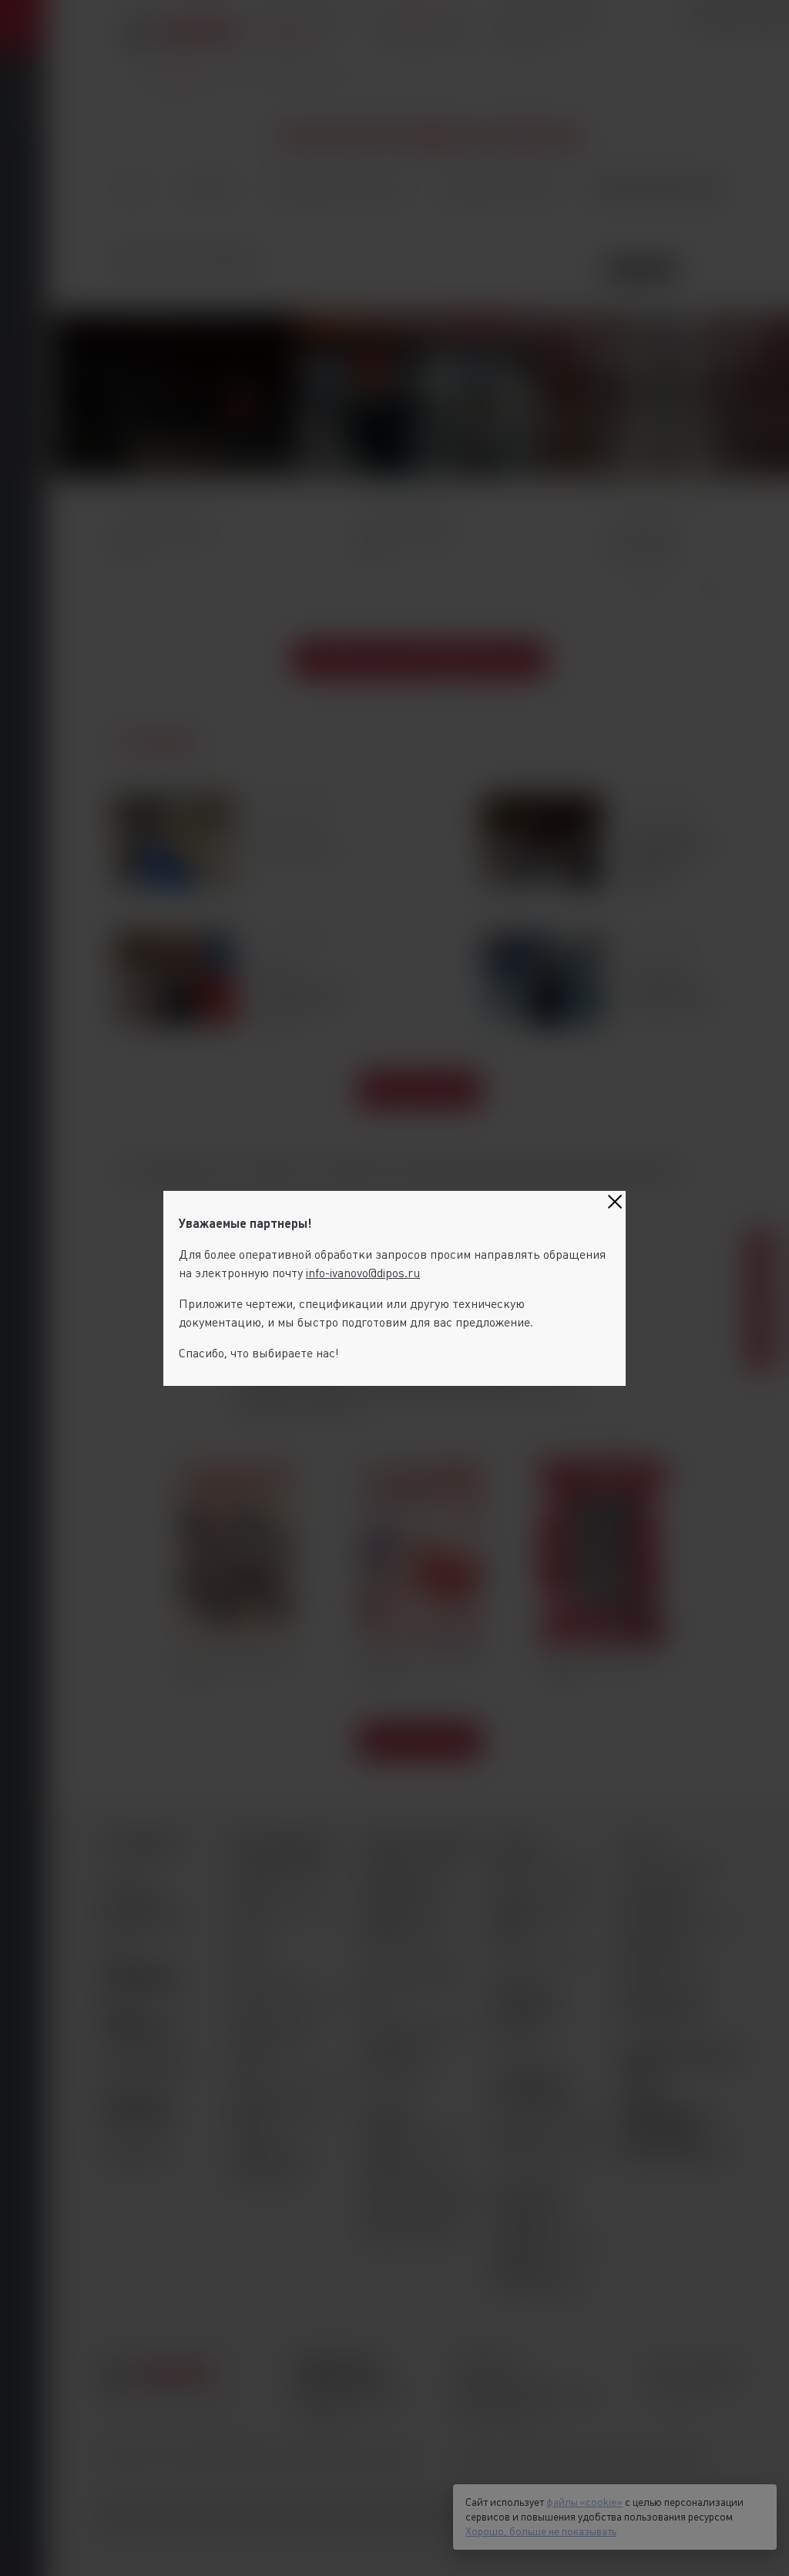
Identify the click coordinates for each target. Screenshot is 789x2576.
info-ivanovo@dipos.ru (363, 1273)
